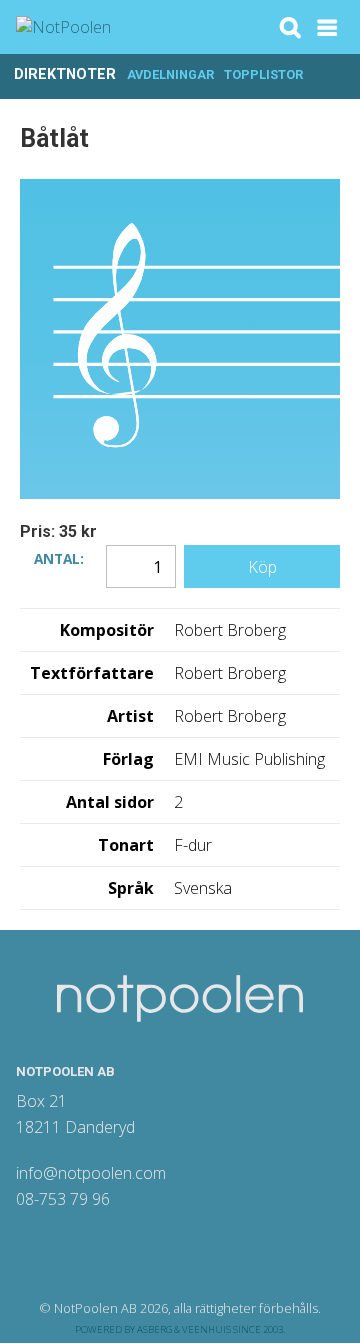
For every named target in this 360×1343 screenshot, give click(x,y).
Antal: (59, 557)
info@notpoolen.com (91, 1173)
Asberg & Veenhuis (184, 1329)
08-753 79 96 (63, 1199)
